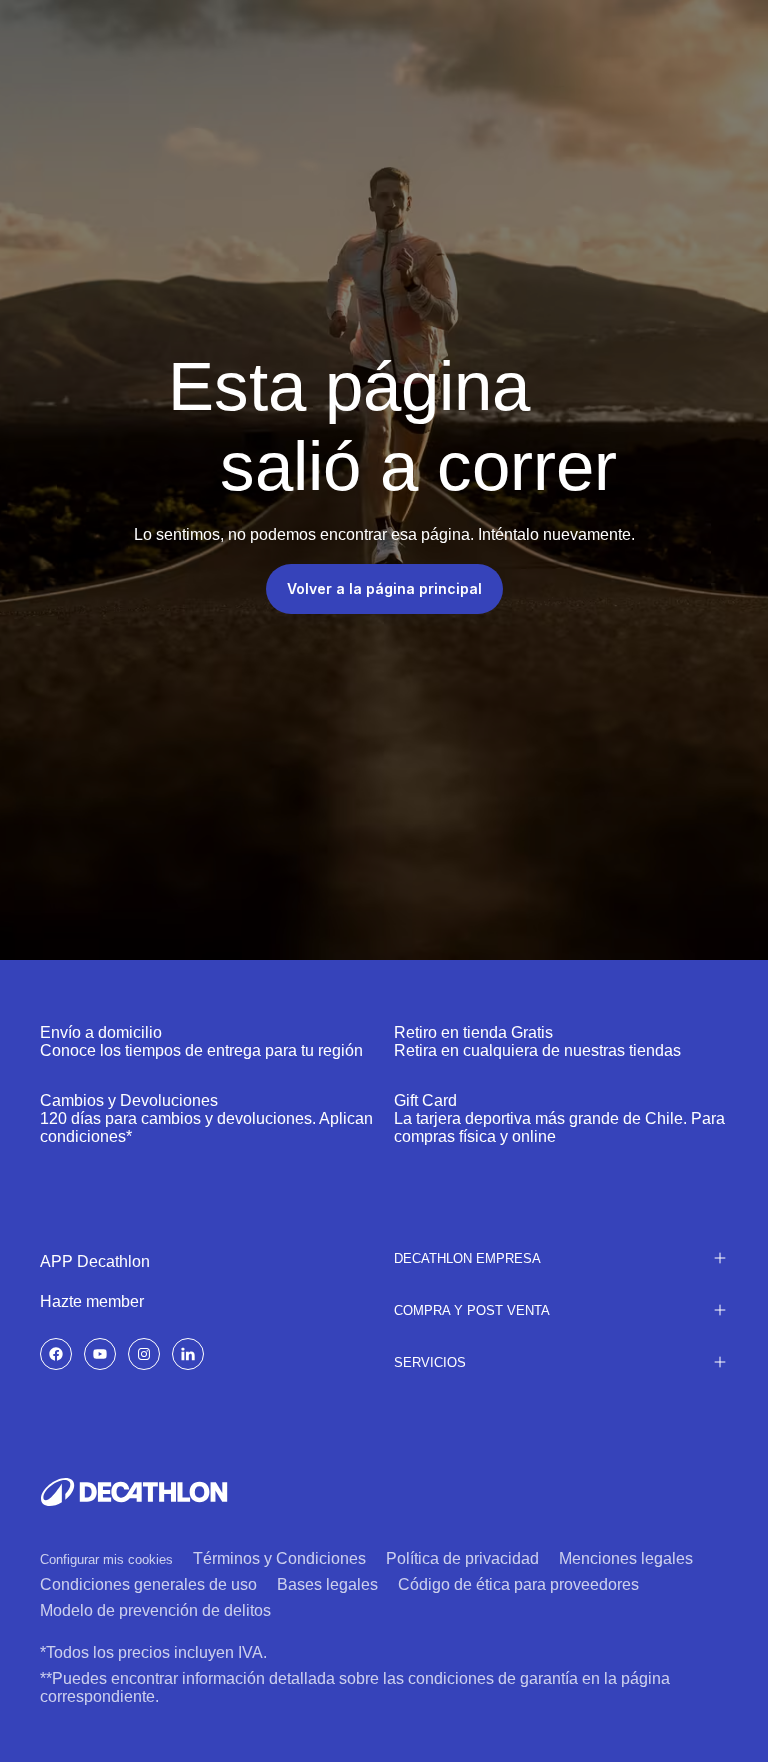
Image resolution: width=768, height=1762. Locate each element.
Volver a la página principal (384, 588)
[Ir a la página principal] (134, 1492)
